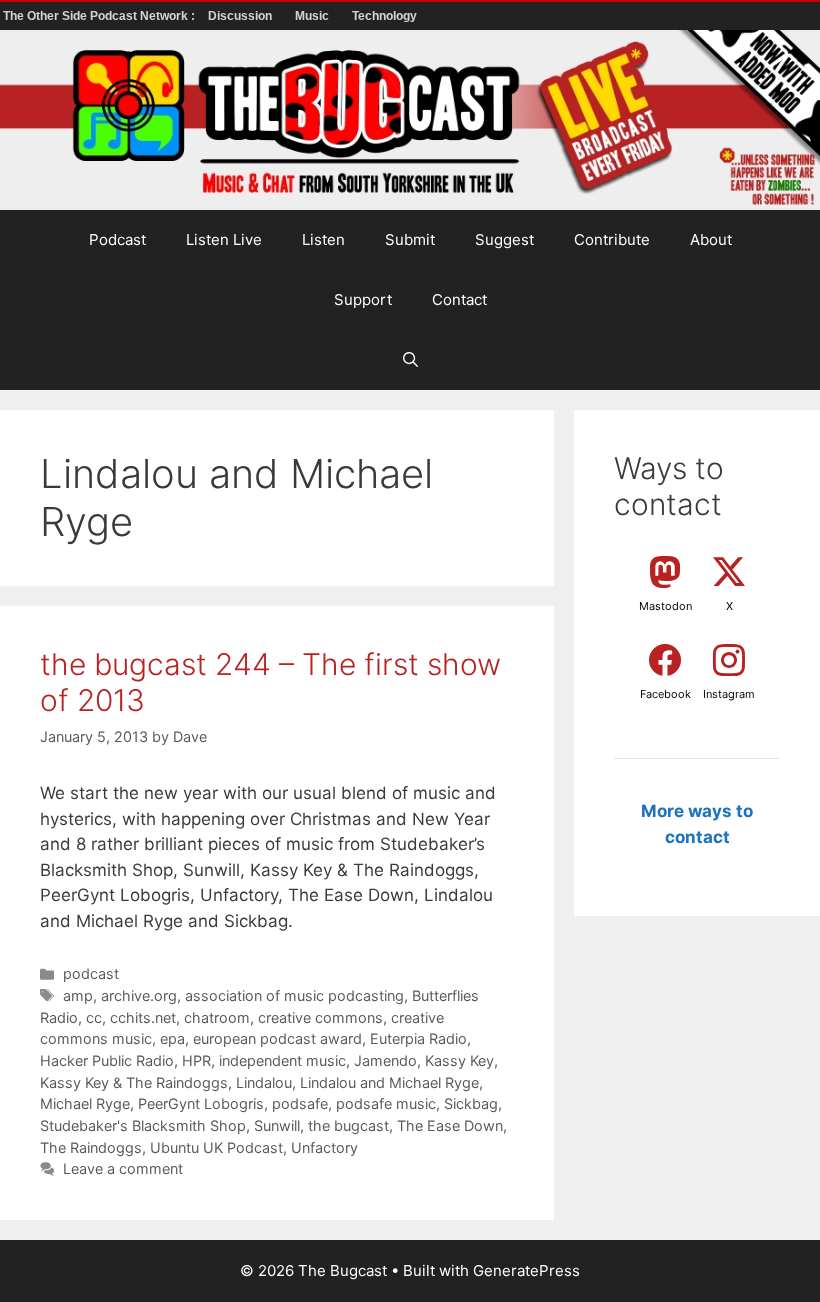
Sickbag (471, 1103)
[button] (410, 360)
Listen (323, 239)
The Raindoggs (91, 1147)
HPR (196, 1060)
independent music (282, 1060)
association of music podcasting (294, 995)
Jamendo (385, 1060)
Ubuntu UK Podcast (216, 1147)
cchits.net (143, 1017)
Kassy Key (459, 1060)
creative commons (320, 1017)
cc (94, 1017)
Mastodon (665, 606)
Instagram (729, 694)
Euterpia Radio (418, 1038)
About (711, 239)
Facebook (665, 694)
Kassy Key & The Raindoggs (134, 1082)
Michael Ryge (85, 1103)
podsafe (300, 1103)
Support (363, 299)
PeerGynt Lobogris (201, 1103)
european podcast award (277, 1038)
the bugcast (348, 1125)
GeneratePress (526, 1270)
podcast (91, 973)
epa (172, 1038)
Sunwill (277, 1125)
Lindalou (264, 1082)
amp (78, 995)
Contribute (612, 239)
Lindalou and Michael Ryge (389, 1082)
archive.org (139, 995)
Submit (410, 239)
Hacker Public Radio (107, 1060)
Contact (459, 299)
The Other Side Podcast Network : (100, 16)
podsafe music (386, 1103)
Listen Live (224, 239)
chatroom (217, 1017)
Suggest (504, 239)
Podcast (117, 239)
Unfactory (324, 1147)
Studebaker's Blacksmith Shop (143, 1125)
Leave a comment (123, 1168)
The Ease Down (450, 1125)
